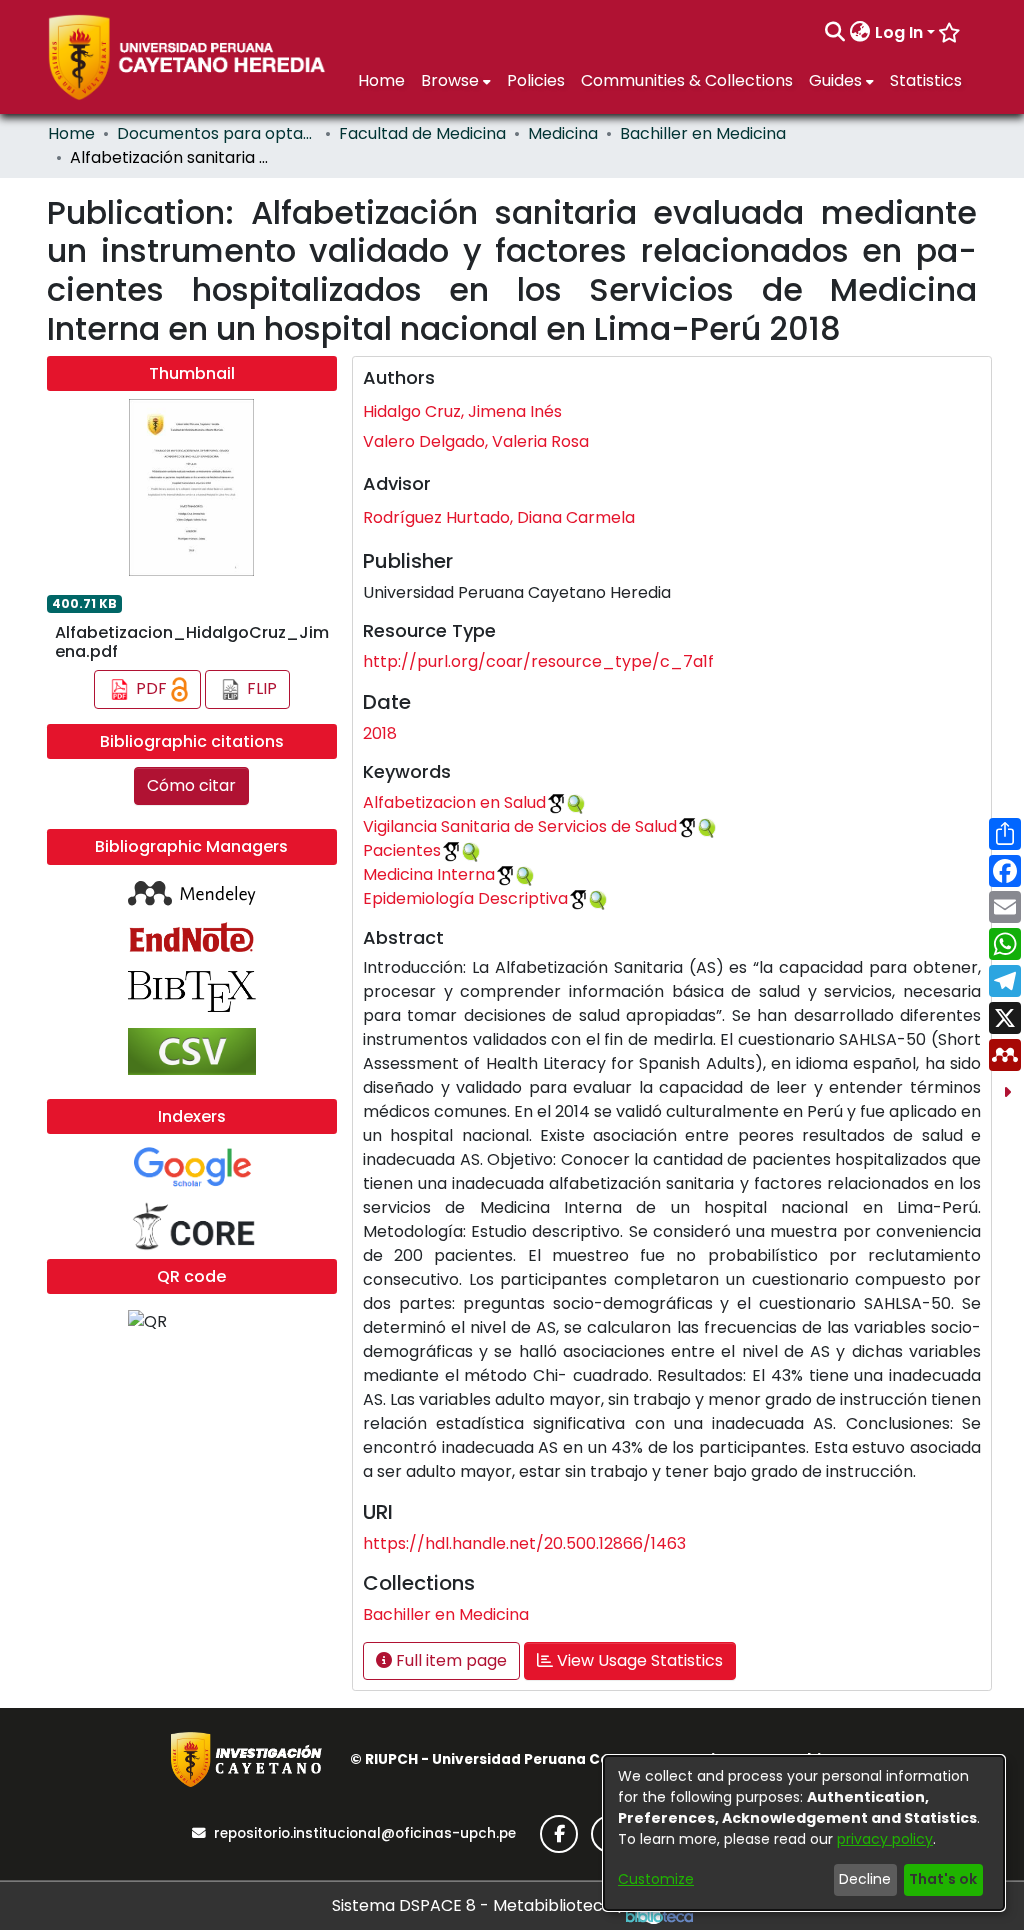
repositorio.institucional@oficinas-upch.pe (365, 1833)
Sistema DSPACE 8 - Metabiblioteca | (479, 1905)
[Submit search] (835, 33)
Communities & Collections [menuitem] (687, 80)
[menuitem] (860, 33)
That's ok (943, 1879)
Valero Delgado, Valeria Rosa (476, 441)
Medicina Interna (429, 874)
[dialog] (804, 1833)
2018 (380, 733)
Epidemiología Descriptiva (465, 898)
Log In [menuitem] (899, 32)
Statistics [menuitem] (926, 80)
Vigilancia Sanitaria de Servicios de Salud (520, 826)
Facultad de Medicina (422, 133)
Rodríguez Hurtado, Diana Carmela (499, 517)
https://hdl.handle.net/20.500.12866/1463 (524, 1543)
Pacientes (402, 850)
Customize (656, 1879)
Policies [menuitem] (536, 80)
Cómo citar (191, 785)
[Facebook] (559, 1834)
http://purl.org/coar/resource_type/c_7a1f (538, 661)
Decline (865, 1879)
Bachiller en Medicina (703, 133)
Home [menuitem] (381, 80)
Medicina (563, 133)
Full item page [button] (449, 1660)
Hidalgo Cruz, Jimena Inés (462, 411)
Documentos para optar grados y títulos (217, 133)
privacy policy (885, 1839)
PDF (151, 688)
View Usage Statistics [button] (638, 1660)
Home (71, 133)
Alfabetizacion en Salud (454, 802)
